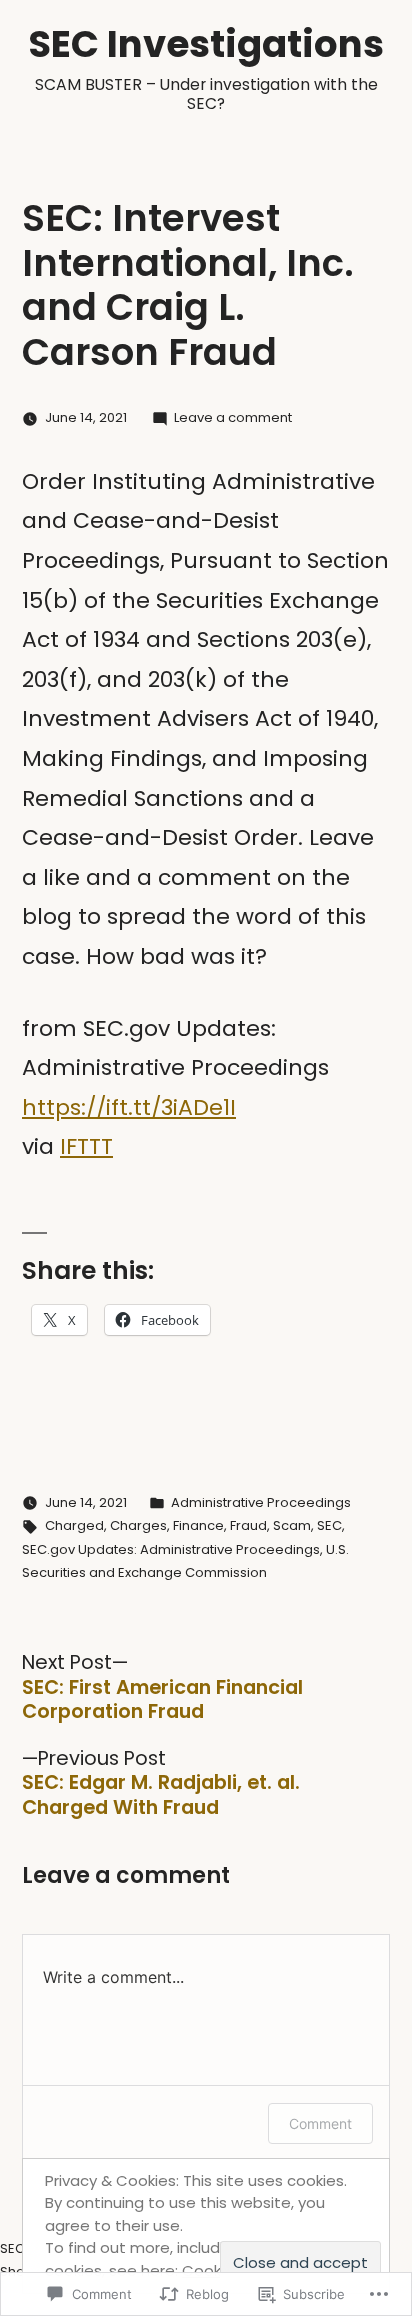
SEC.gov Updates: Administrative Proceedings (171, 1549)
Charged (74, 1525)
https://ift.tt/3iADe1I (129, 1107)
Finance (198, 1525)
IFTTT (86, 1146)
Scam (292, 1525)
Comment (320, 2123)
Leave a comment (233, 417)
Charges (138, 1525)
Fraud (248, 1525)
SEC (329, 1525)
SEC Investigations (206, 44)
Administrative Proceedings (261, 1502)
